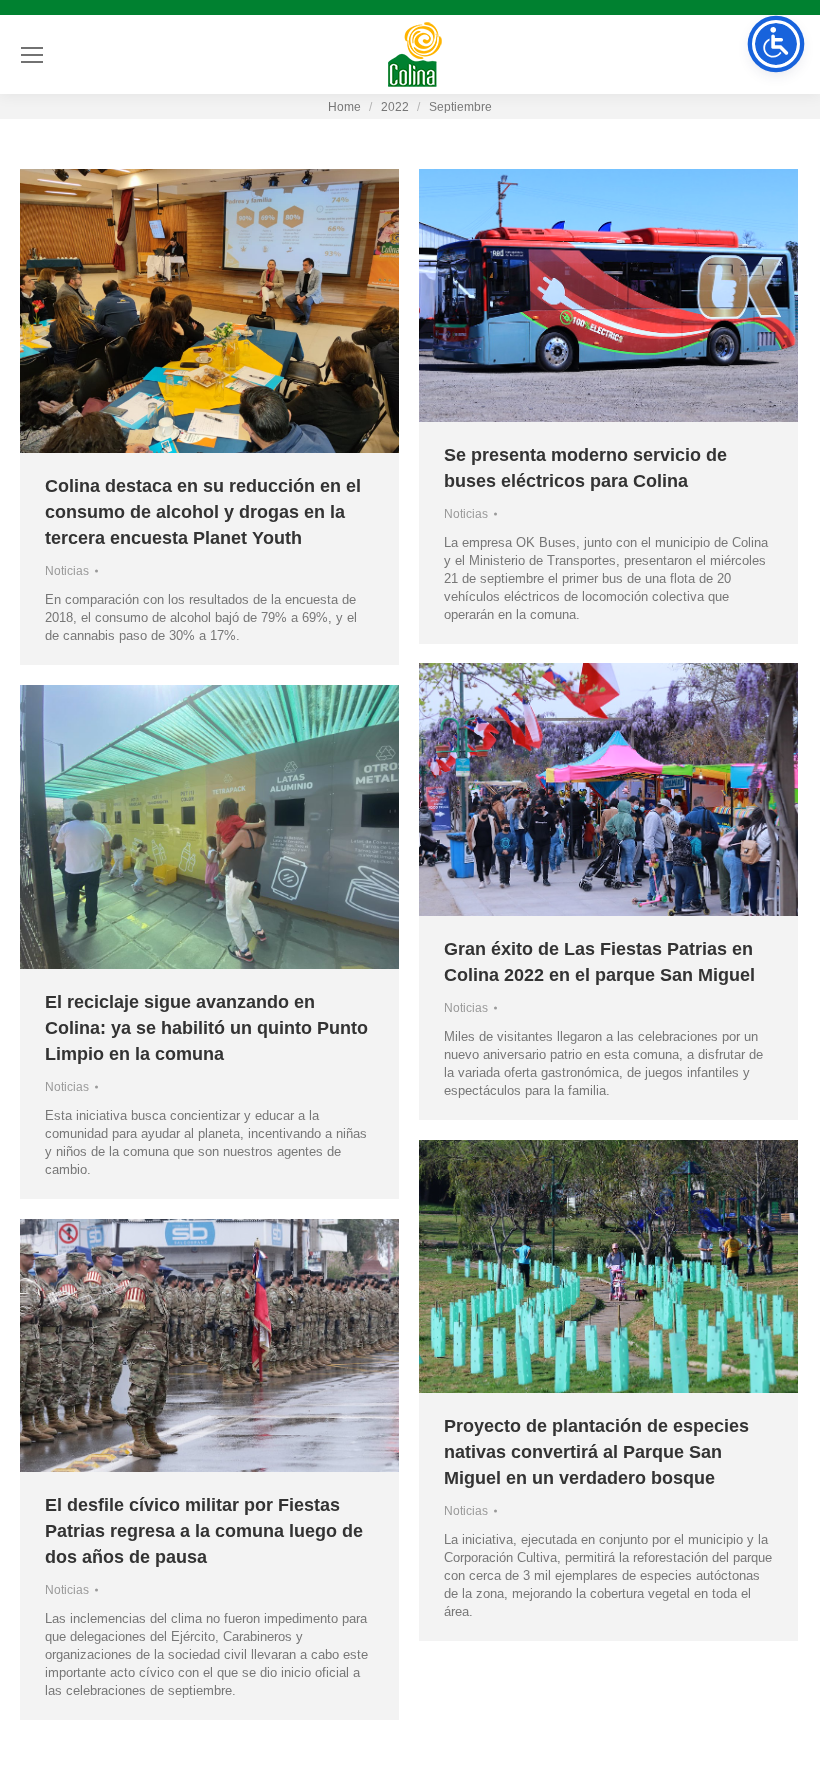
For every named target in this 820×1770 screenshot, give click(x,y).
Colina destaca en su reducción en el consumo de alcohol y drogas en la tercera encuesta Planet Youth (203, 512)
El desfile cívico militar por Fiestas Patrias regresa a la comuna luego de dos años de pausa (204, 1531)
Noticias (67, 571)
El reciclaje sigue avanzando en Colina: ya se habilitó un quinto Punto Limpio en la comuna (206, 1028)
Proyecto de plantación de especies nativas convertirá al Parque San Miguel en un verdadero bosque (596, 1452)
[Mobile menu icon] (32, 55)
